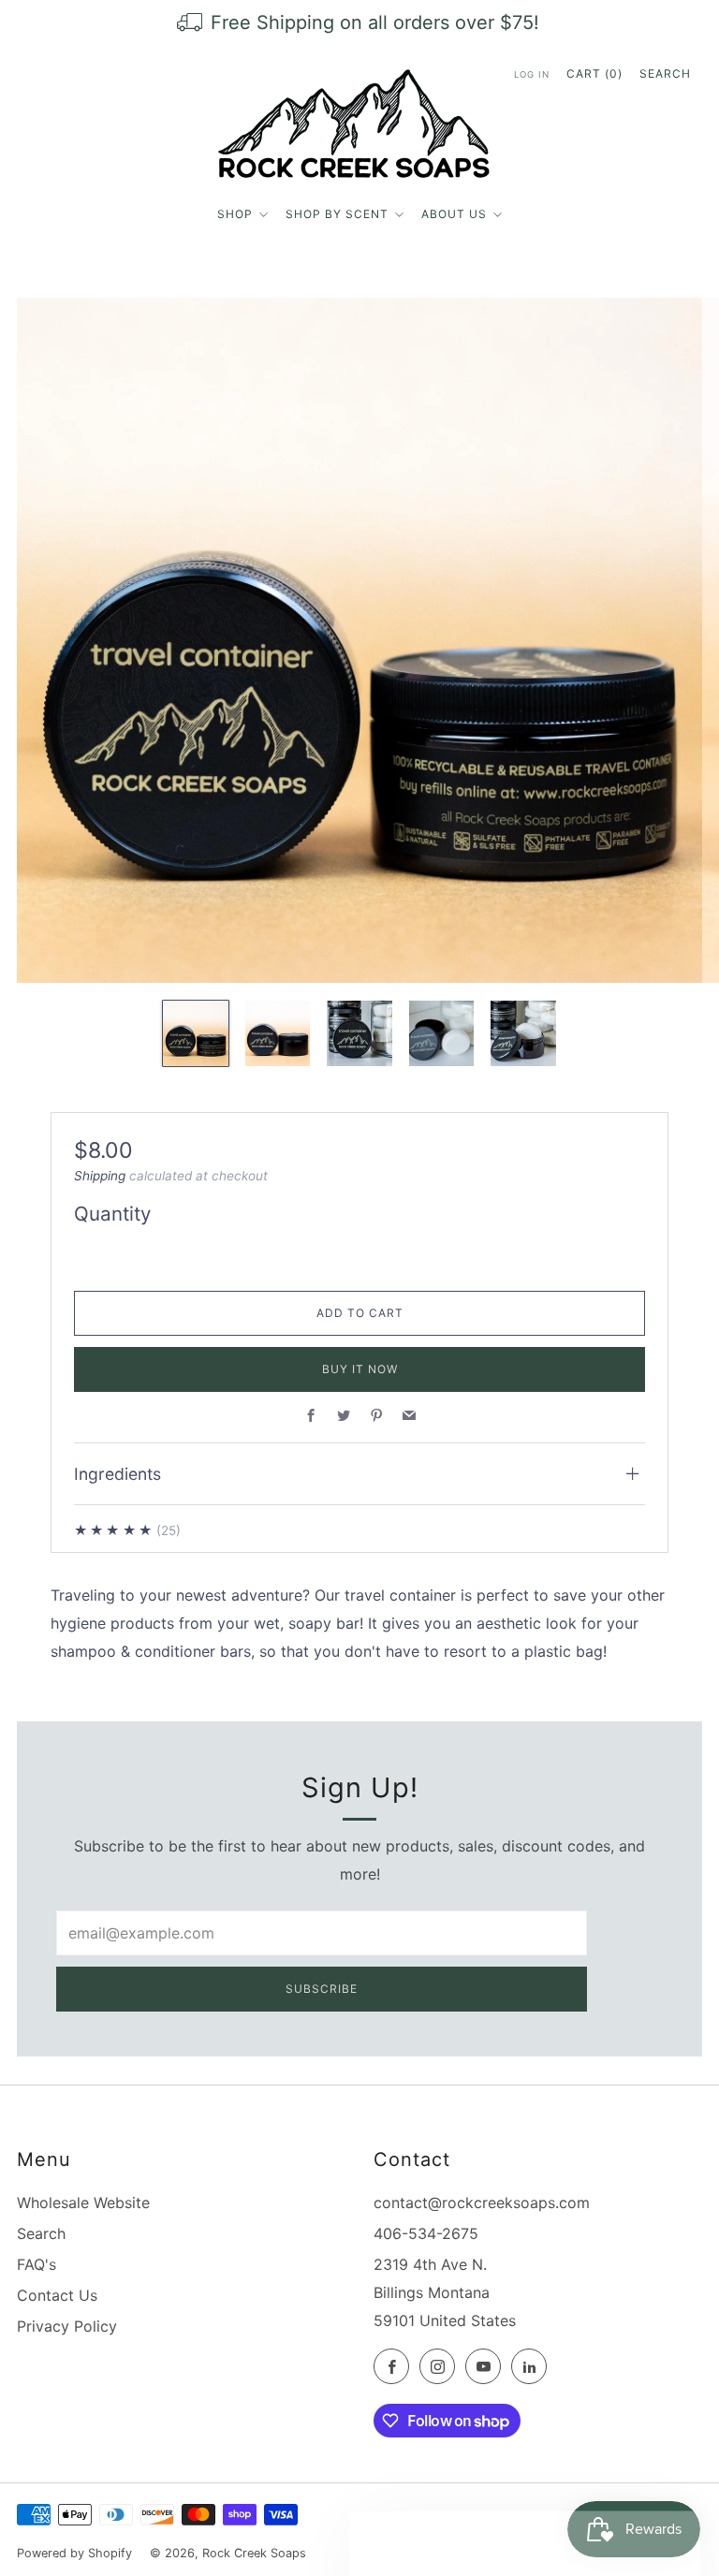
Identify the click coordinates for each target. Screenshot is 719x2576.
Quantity (112, 1214)
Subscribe (322, 1989)
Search (665, 73)
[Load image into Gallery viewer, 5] (523, 1033)
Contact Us (57, 2295)
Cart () (594, 73)
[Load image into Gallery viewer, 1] (195, 1033)
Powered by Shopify (74, 2553)
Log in (532, 74)
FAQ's (37, 2264)
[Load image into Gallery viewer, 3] (359, 1033)
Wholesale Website (83, 2203)
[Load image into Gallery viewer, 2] (278, 1033)
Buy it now (360, 1369)
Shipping (100, 1176)
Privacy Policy (67, 2326)
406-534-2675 (426, 2233)
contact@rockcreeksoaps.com (482, 2203)
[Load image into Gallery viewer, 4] (441, 1033)
